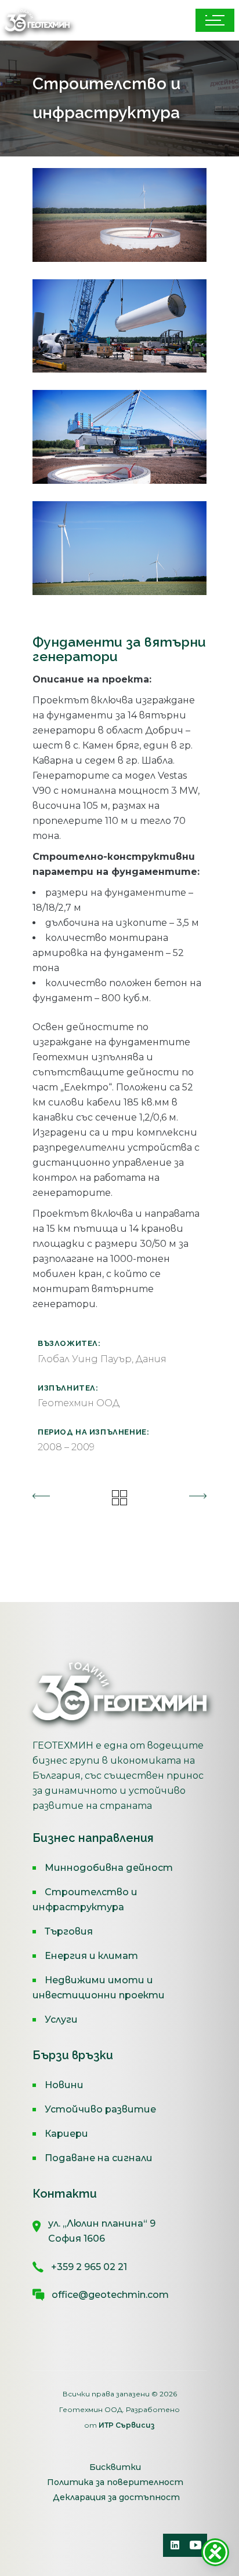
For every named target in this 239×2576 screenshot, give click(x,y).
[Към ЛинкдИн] (175, 2545)
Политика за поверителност (115, 2482)
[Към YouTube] (195, 2545)
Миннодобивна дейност (109, 1868)
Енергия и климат (91, 1956)
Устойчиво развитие (100, 2109)
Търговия (69, 1931)
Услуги (61, 2019)
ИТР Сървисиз (127, 2425)
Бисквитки (115, 2467)
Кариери (66, 2134)
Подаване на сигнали (99, 2158)
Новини (64, 2085)
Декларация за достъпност (116, 2497)
